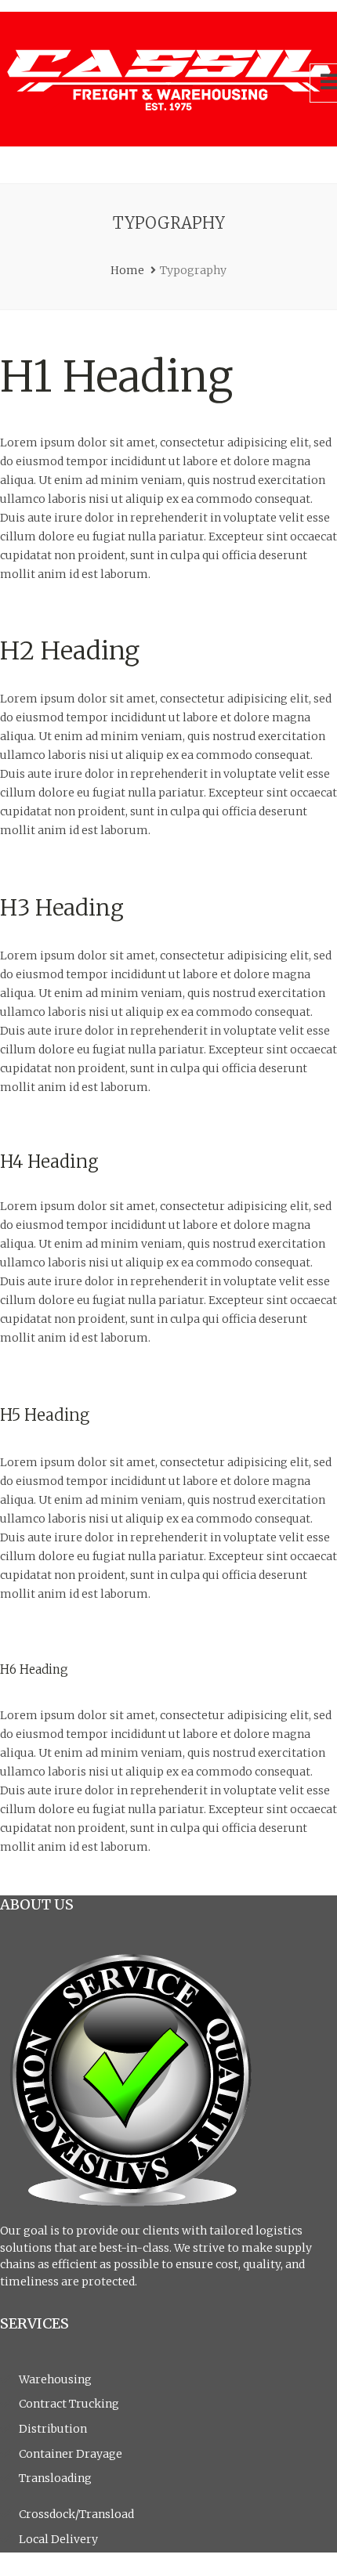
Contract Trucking (69, 2404)
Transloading (55, 2478)
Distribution (53, 2429)
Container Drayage (71, 2454)
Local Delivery (58, 2539)
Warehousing (55, 2379)
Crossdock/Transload (76, 2514)
